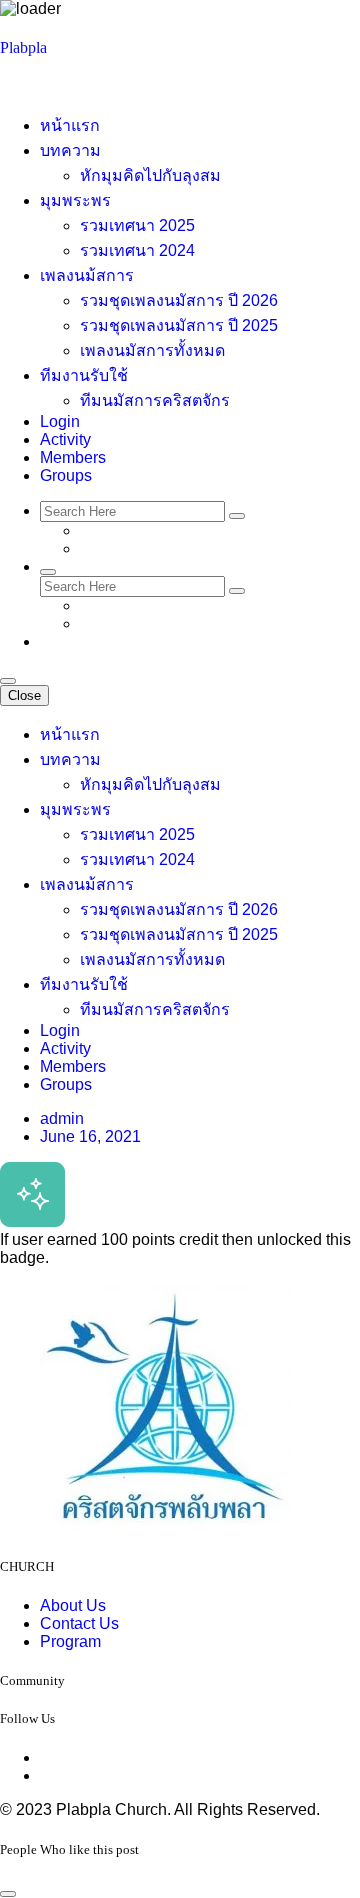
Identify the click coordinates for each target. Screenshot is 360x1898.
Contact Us (79, 1623)
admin (62, 1118)
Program (70, 1641)
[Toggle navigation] (8, 681)
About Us (73, 1605)
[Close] (8, 1894)
